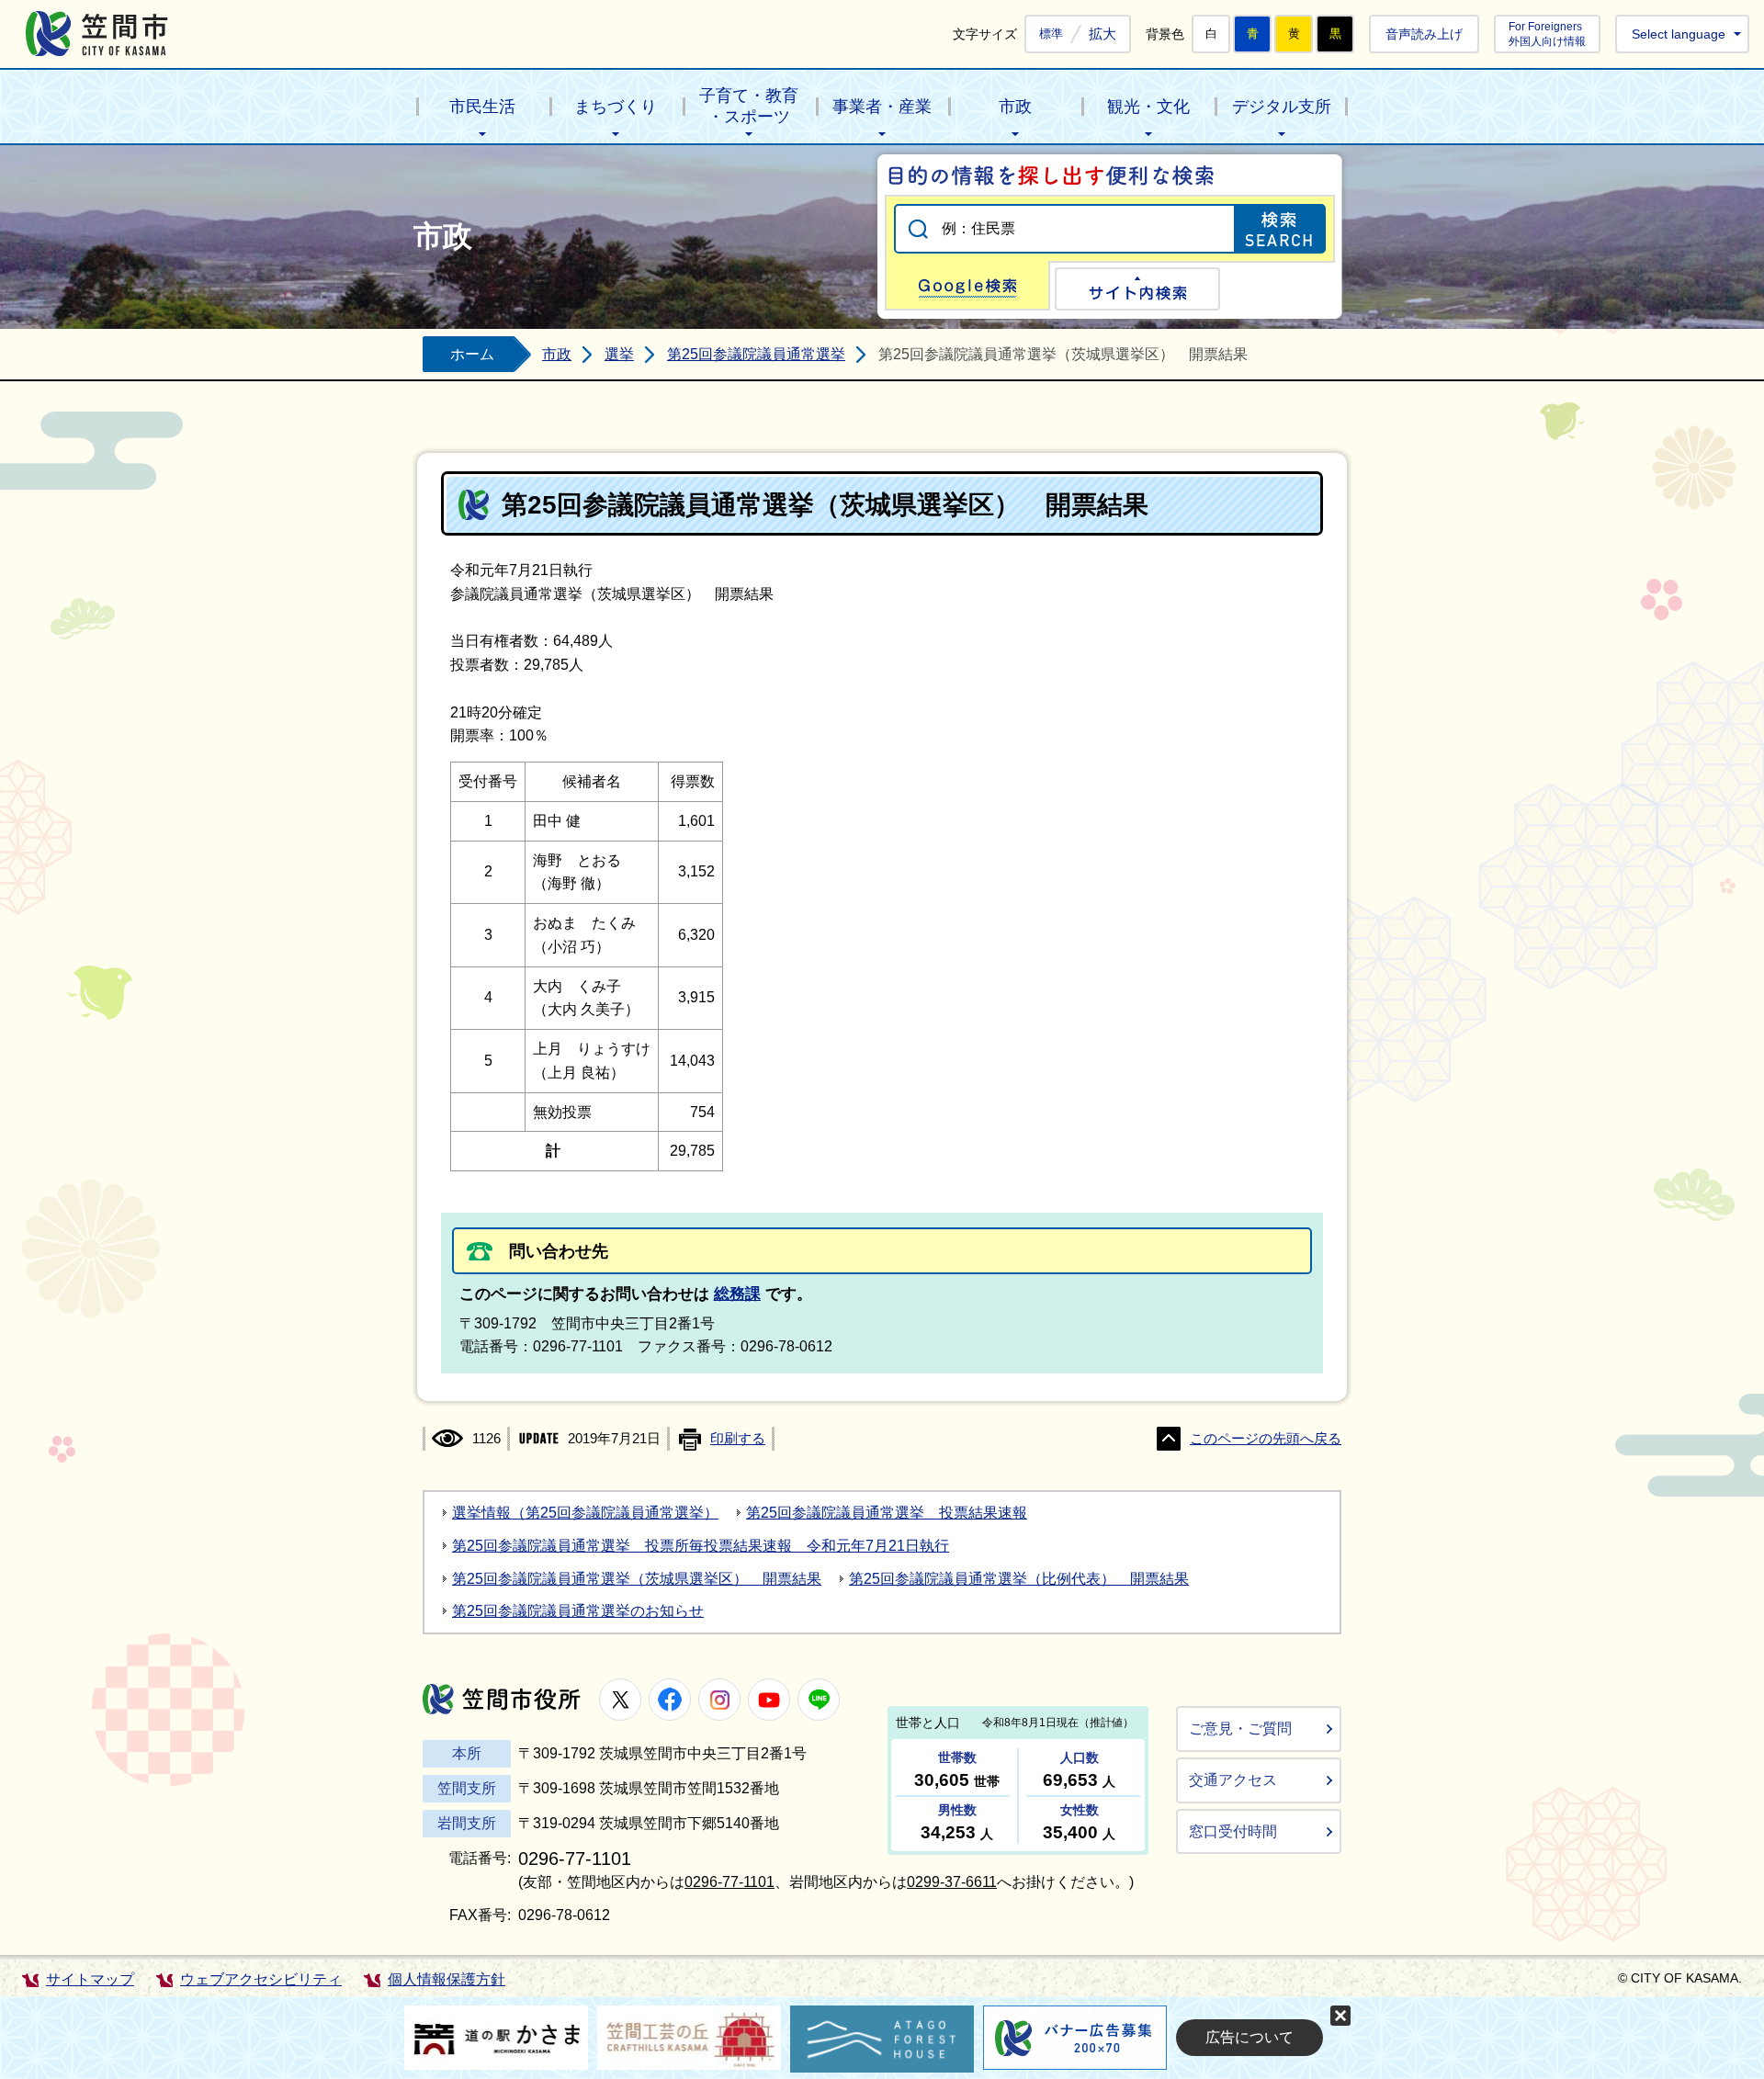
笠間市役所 (502, 1699)
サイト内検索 (1137, 289)
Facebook (670, 1700)
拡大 (1102, 34)
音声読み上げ (1424, 34)
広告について (1249, 2037)
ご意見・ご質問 (1240, 1729)
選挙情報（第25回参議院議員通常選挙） (585, 1513)
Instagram (719, 1700)
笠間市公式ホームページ (97, 34)
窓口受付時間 (1233, 1831)
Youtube (769, 1700)
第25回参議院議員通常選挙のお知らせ (578, 1611)
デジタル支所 (1282, 107)
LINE (819, 1700)
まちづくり (616, 107)
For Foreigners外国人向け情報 (1547, 34)
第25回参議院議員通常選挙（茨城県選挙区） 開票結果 (637, 1579)
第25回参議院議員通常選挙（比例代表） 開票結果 (1019, 1579)
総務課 (737, 1294)
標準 (1051, 34)
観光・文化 (1148, 107)
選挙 (619, 354)
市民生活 (482, 107)
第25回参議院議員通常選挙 (756, 354)
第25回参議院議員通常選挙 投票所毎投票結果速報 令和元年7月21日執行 (701, 1546)
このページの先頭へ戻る (1266, 1439)
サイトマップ (90, 1979)
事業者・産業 (882, 107)
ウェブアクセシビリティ (261, 1979)
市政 (1015, 107)
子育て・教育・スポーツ (749, 106)
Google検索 (967, 286)
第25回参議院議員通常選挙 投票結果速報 (887, 1513)
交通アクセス (1233, 1780)
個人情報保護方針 (447, 1979)
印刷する (738, 1439)
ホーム (472, 354)
